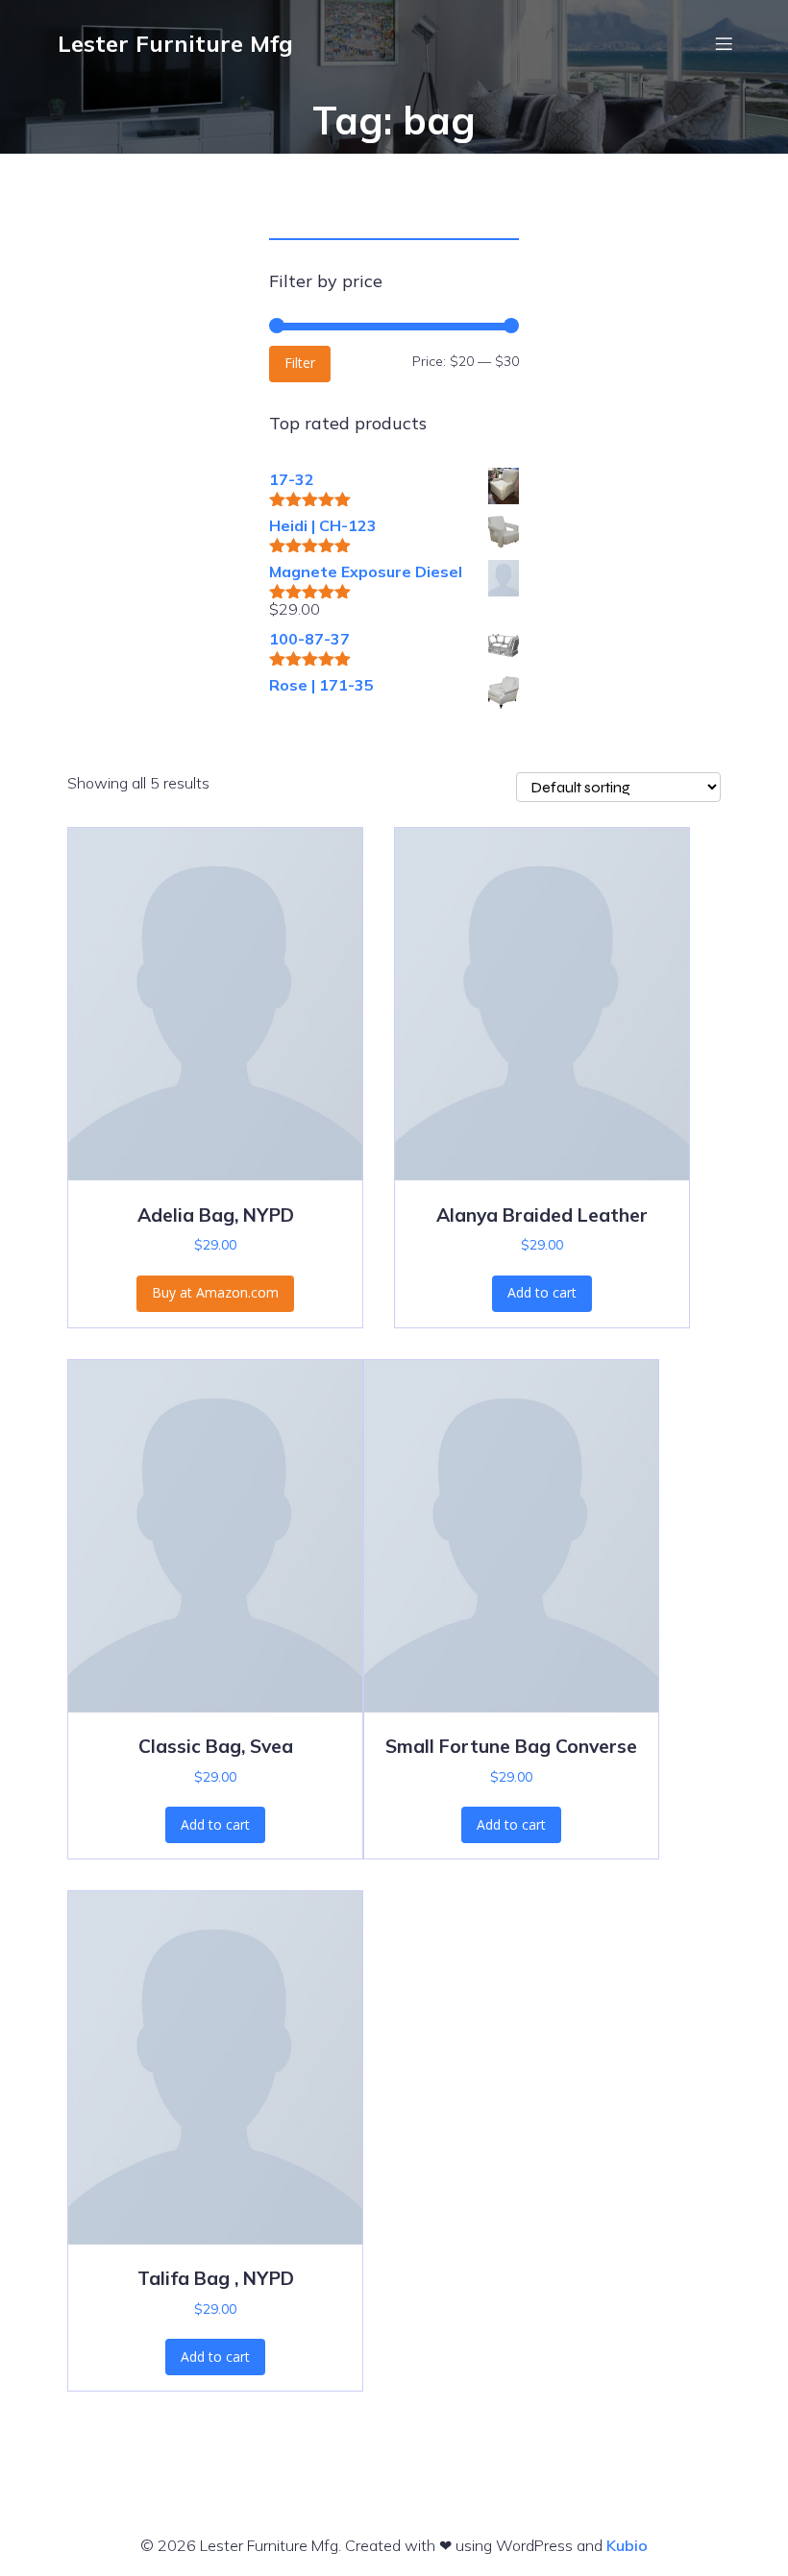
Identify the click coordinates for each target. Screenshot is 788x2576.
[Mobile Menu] (724, 43)
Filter (300, 363)
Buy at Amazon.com (215, 1292)
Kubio (627, 2545)
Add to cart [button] (542, 1292)
